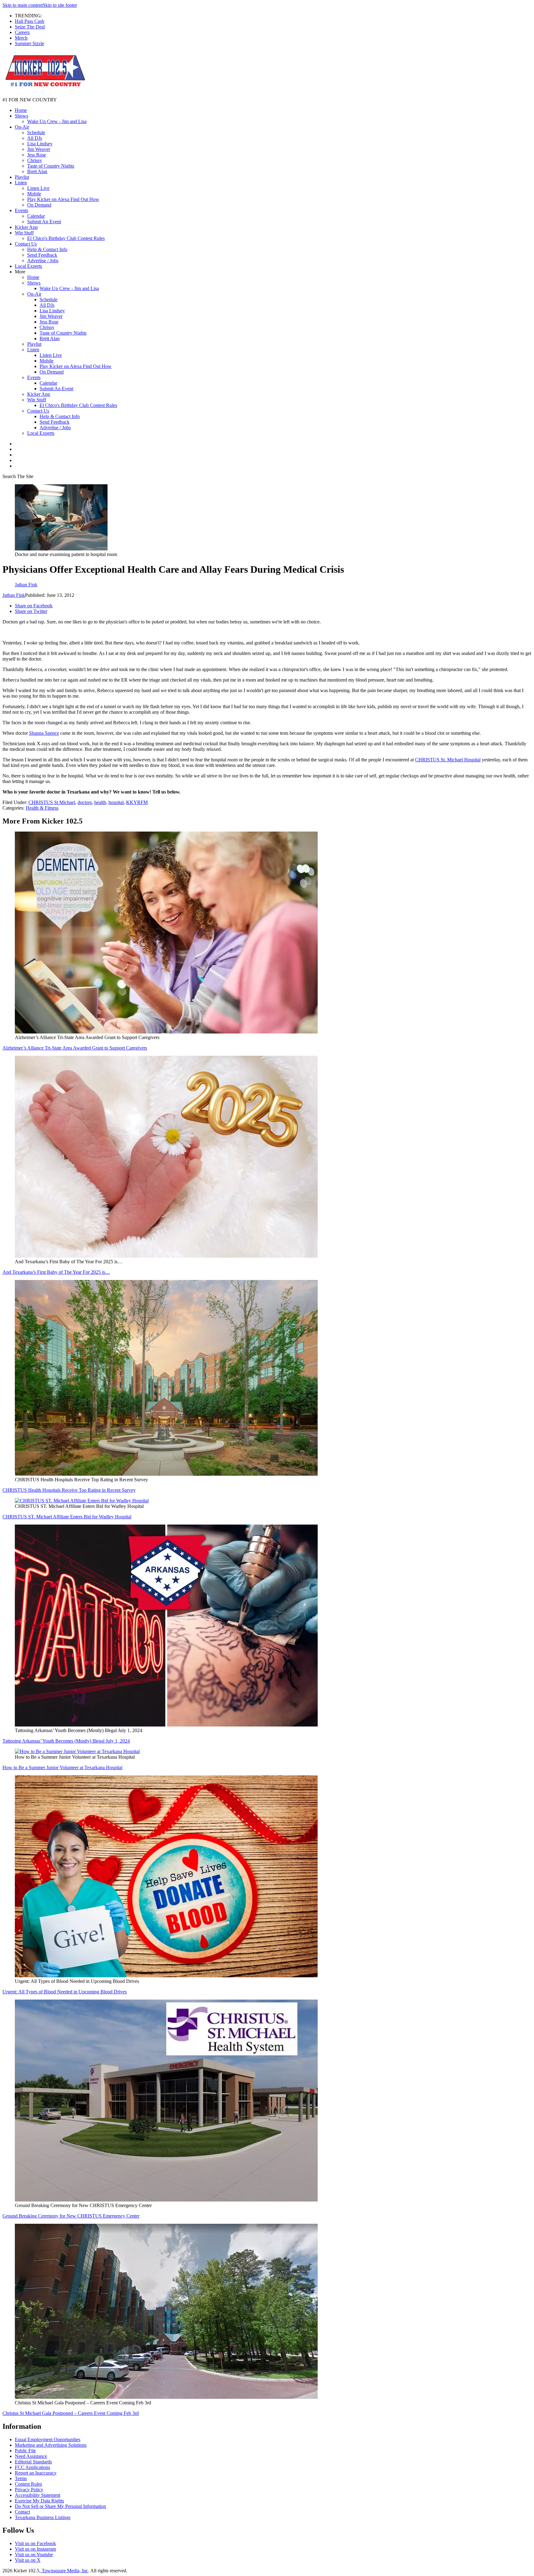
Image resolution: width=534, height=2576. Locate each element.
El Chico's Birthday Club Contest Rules (66, 238)
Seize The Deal (30, 27)
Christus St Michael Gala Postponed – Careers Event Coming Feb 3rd (71, 2413)
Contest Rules (28, 2484)
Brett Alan (37, 171)
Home (21, 110)
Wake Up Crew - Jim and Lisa (57, 121)
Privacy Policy (29, 2490)
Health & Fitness (42, 808)
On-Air (22, 127)
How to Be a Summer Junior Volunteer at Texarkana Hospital (62, 1767)
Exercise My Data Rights (39, 2501)
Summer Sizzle (30, 43)
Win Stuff (24, 233)
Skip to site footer (60, 5)
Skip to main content (23, 5)
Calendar (36, 216)
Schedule (36, 133)
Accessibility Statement (38, 2495)
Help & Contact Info (47, 249)
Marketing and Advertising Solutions (51, 2445)
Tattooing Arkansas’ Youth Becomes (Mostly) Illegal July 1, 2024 (66, 1741)
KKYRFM (137, 802)
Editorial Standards (33, 2462)
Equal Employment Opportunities (48, 2439)
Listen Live (38, 188)
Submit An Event (44, 222)
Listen (21, 183)
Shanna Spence (44, 733)
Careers (22, 32)
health (100, 802)
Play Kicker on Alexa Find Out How (63, 199)
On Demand (39, 205)
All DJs (35, 138)
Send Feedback (42, 255)
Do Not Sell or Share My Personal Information (60, 2506)
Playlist (22, 177)
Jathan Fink (14, 595)
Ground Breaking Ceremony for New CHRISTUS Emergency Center (71, 2216)
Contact (22, 2512)
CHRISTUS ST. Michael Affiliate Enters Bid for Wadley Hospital (67, 1517)
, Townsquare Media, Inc (64, 2571)
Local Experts (28, 266)
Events (21, 210)
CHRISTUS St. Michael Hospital (448, 760)
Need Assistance (31, 2456)
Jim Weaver (39, 149)
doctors (85, 802)
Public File (25, 2451)
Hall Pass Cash (30, 21)
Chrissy (35, 160)
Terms (21, 2478)
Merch (21, 38)
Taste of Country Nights (51, 166)
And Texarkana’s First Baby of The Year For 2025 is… (56, 1272)
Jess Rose (37, 155)
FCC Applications (32, 2467)
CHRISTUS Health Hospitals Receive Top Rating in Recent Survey (69, 1490)
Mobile (34, 194)
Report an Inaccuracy (36, 2473)
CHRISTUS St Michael (52, 802)
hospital (116, 802)
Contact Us (26, 244)
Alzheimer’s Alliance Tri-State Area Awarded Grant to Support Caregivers (75, 1048)
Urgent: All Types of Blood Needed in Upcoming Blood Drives (65, 1992)
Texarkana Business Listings (43, 2517)
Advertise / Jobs (43, 261)
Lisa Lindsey (40, 144)
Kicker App (26, 227)
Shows (21, 116)
